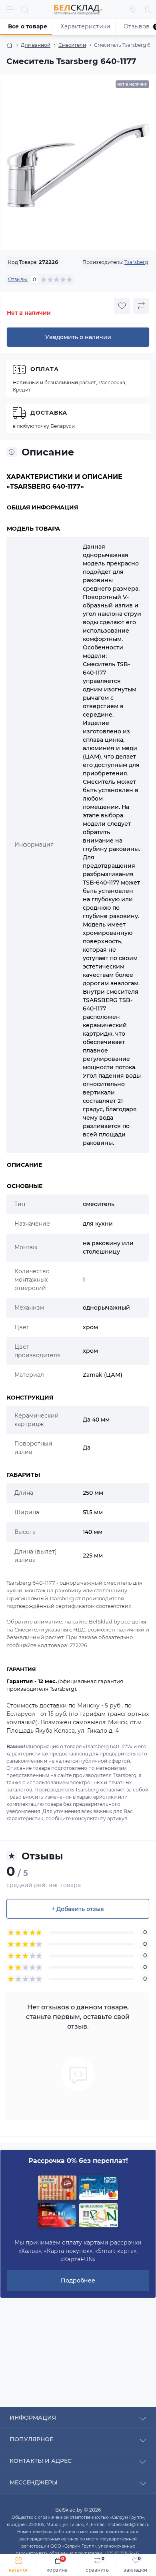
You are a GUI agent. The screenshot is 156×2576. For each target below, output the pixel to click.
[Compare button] (141, 306)
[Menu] (10, 10)
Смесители (72, 45)
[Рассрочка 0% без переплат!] (78, 2202)
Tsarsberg (136, 262)
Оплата (45, 369)
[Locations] (133, 10)
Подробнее (78, 2280)
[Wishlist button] (122, 306)
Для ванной (36, 45)
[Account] (147, 10)
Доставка (49, 413)
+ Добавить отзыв (78, 1909)
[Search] (25, 10)
